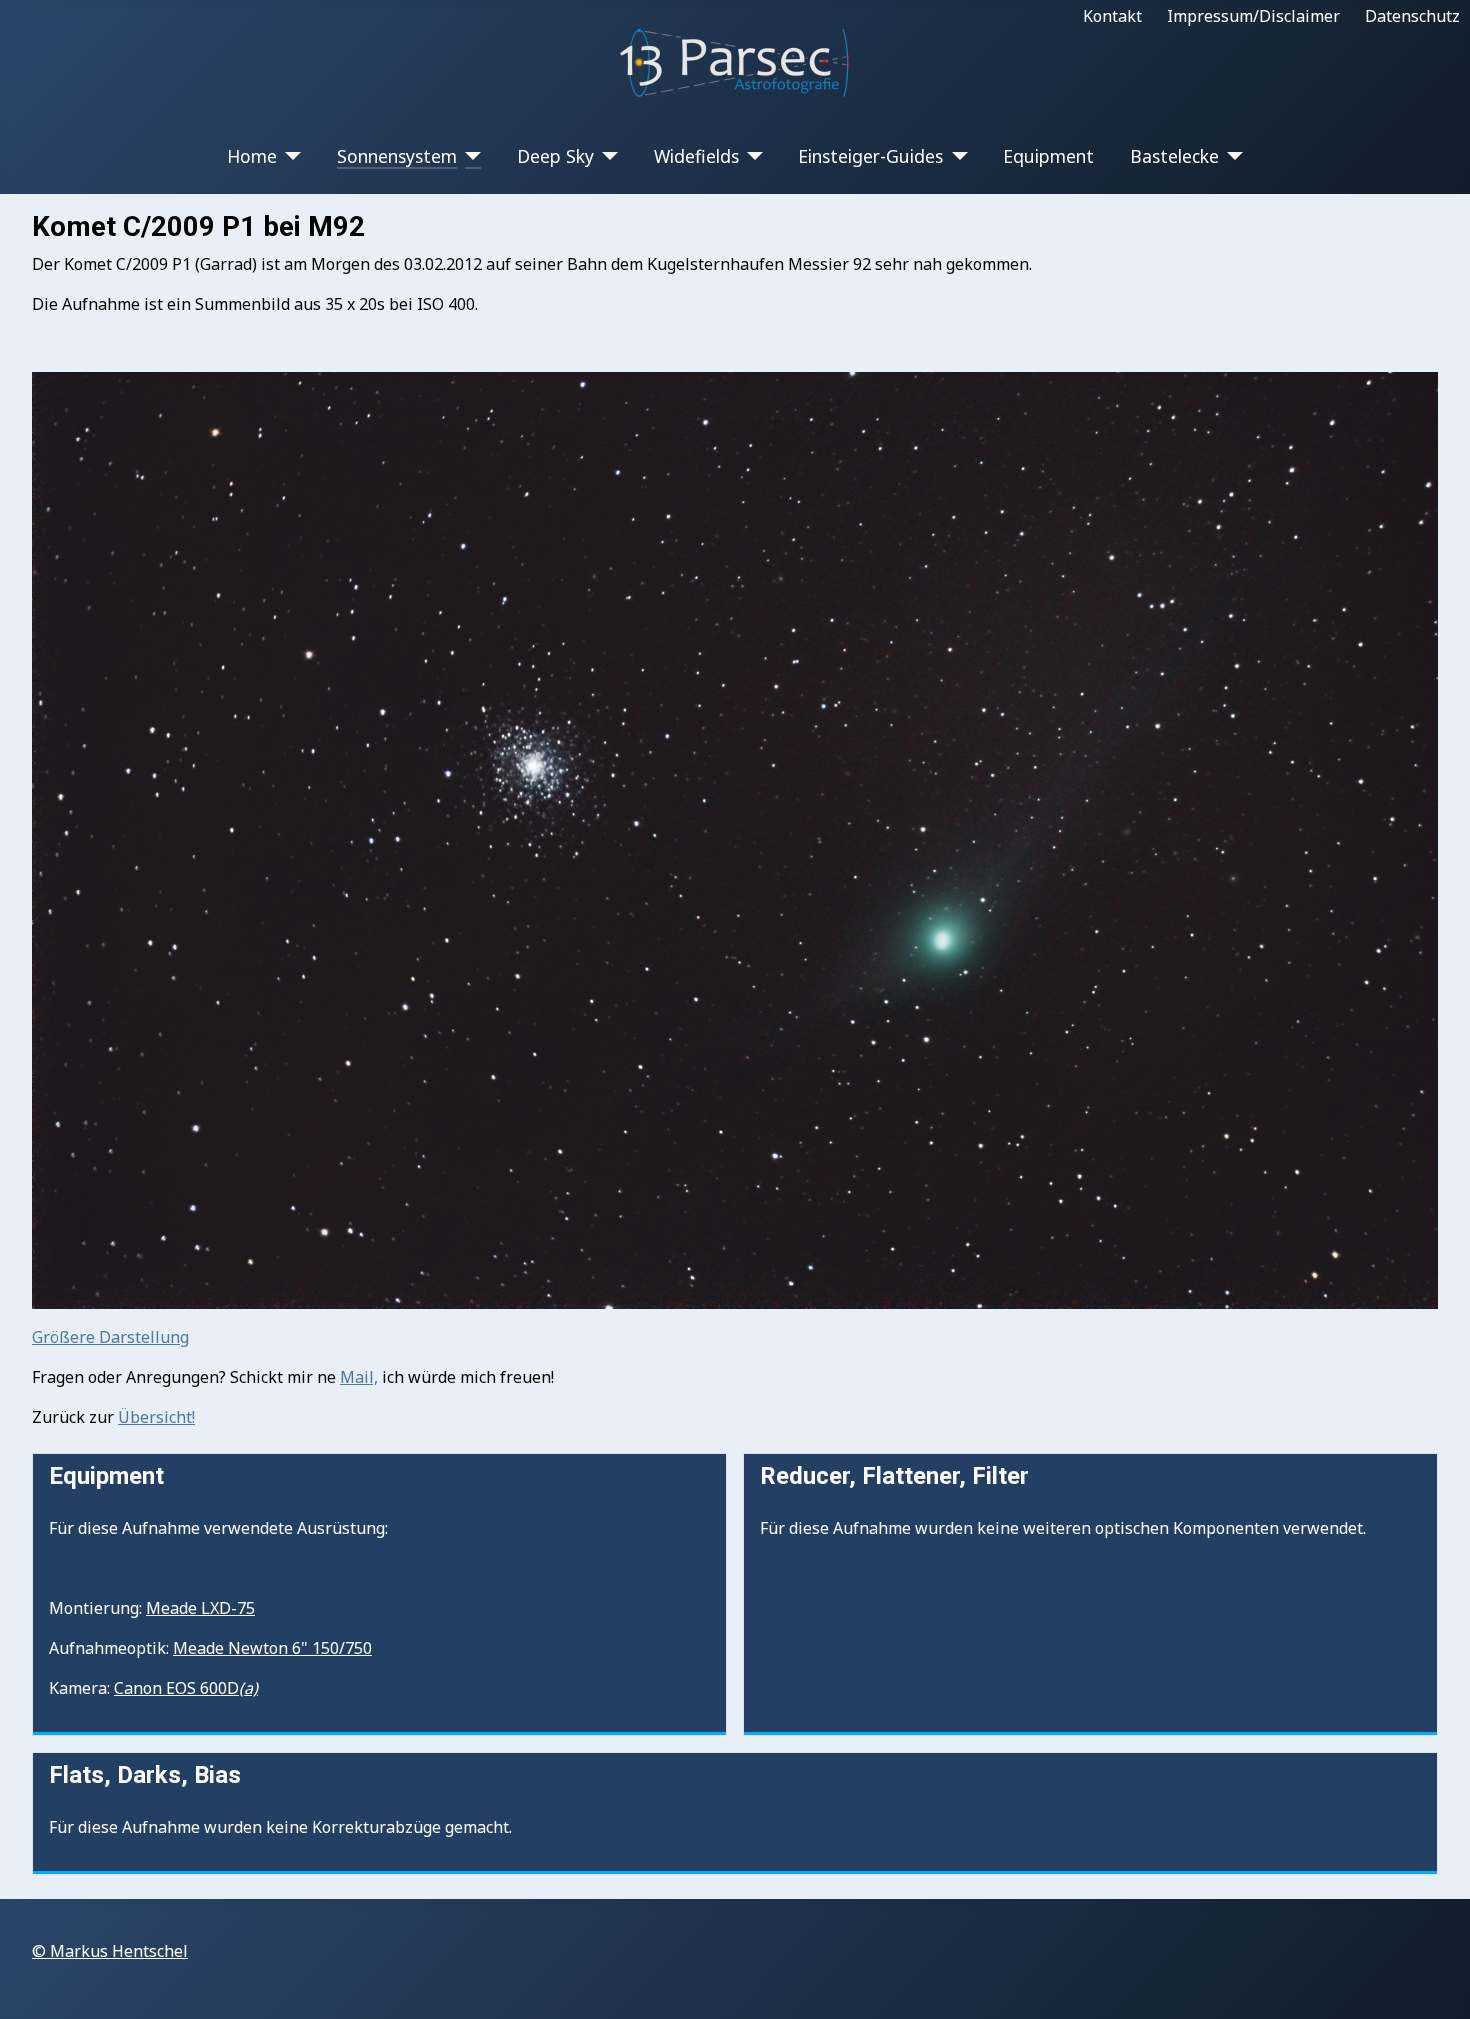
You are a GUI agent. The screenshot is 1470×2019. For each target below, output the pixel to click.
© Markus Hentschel (110, 1951)
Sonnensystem (397, 156)
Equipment (1048, 156)
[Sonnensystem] (469, 156)
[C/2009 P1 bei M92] (735, 839)
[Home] (289, 156)
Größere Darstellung (110, 1337)
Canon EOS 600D (186, 1688)
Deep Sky (555, 156)
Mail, (359, 1377)
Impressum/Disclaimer (1253, 16)
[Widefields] (751, 156)
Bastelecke (1174, 156)
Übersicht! (156, 1417)
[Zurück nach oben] (1435, 1982)
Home (252, 156)
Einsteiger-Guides (870, 156)
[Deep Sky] (606, 156)
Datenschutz (1412, 16)
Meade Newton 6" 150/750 (272, 1648)
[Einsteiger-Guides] (955, 156)
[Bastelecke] (1231, 156)
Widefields (696, 156)
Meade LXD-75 (200, 1608)
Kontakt (1112, 16)
